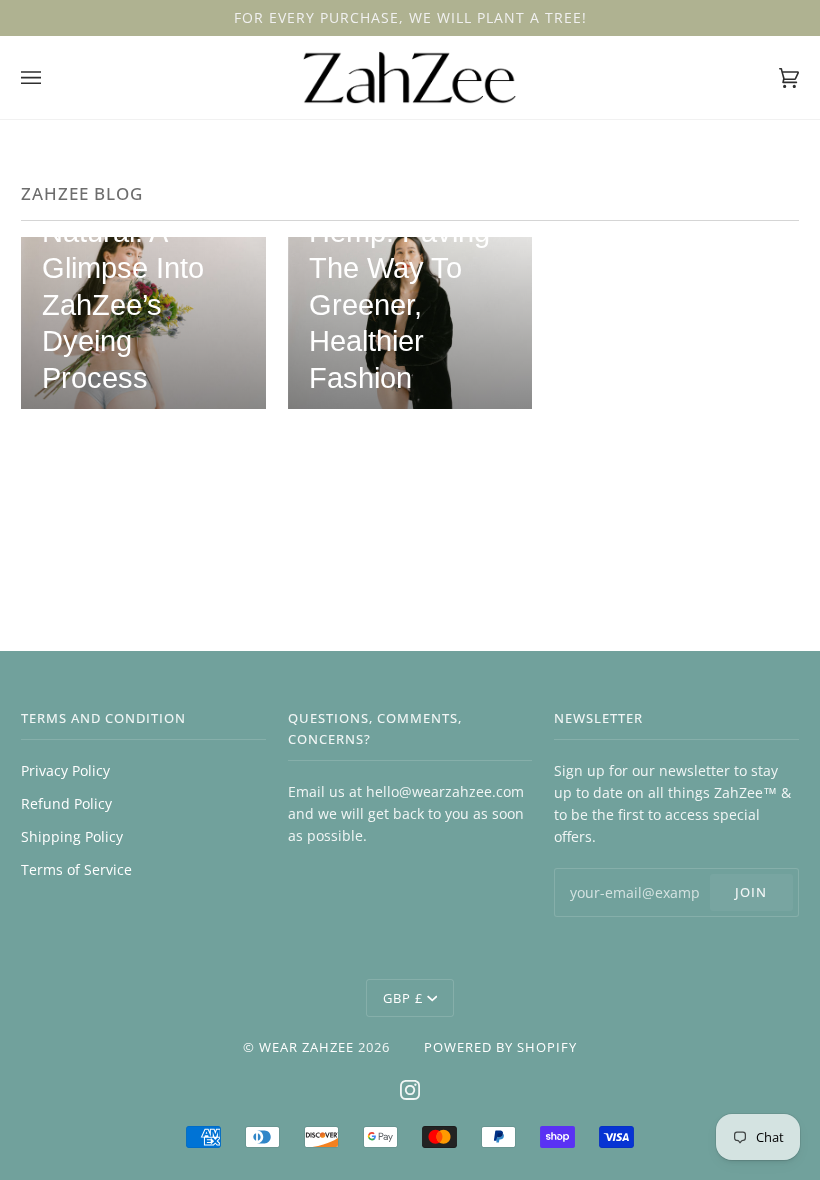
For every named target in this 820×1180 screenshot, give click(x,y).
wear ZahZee (306, 1047)
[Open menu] (51, 77)
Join (751, 892)
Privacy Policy (65, 770)
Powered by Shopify (500, 1047)
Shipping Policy (72, 836)
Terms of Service (76, 869)
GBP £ (403, 998)
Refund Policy (66, 803)
